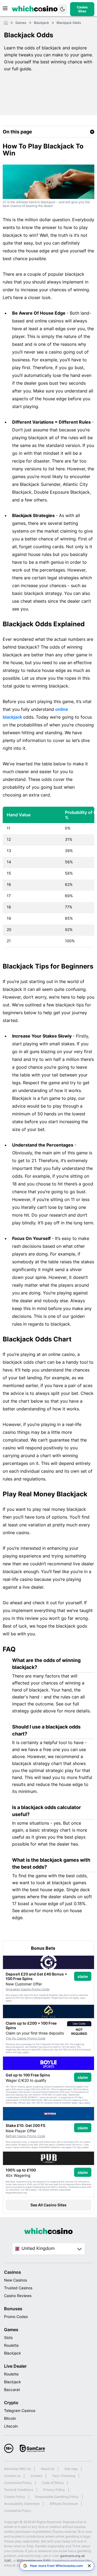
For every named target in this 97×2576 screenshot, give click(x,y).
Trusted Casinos (18, 2288)
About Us (48, 2469)
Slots (8, 2337)
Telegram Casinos (20, 2411)
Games (11, 2330)
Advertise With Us (17, 2469)
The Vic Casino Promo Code (25, 2038)
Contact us (12, 2476)
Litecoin (11, 2426)
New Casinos (15, 2280)
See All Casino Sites (48, 2205)
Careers (36, 2476)
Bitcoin (10, 2418)
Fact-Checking (64, 2476)
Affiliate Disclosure (64, 2504)
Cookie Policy (15, 2497)
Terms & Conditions (19, 2490)
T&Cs (83, 1998)
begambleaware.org (16, 2193)
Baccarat (12, 2390)
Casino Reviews (18, 2296)
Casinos (13, 2272)
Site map (71, 2469)
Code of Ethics (53, 2483)
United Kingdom (38, 2248)
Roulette (11, 2345)
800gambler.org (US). (34, 2561)
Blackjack (13, 2353)
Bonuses (13, 2309)
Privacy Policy (54, 2490)
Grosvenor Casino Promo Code (27, 1989)
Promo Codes (16, 2317)
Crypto (11, 2403)
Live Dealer (15, 2366)
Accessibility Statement (22, 2504)
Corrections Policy (18, 2483)
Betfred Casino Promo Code (25, 2136)
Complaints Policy (18, 2511)
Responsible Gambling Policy (57, 2497)
